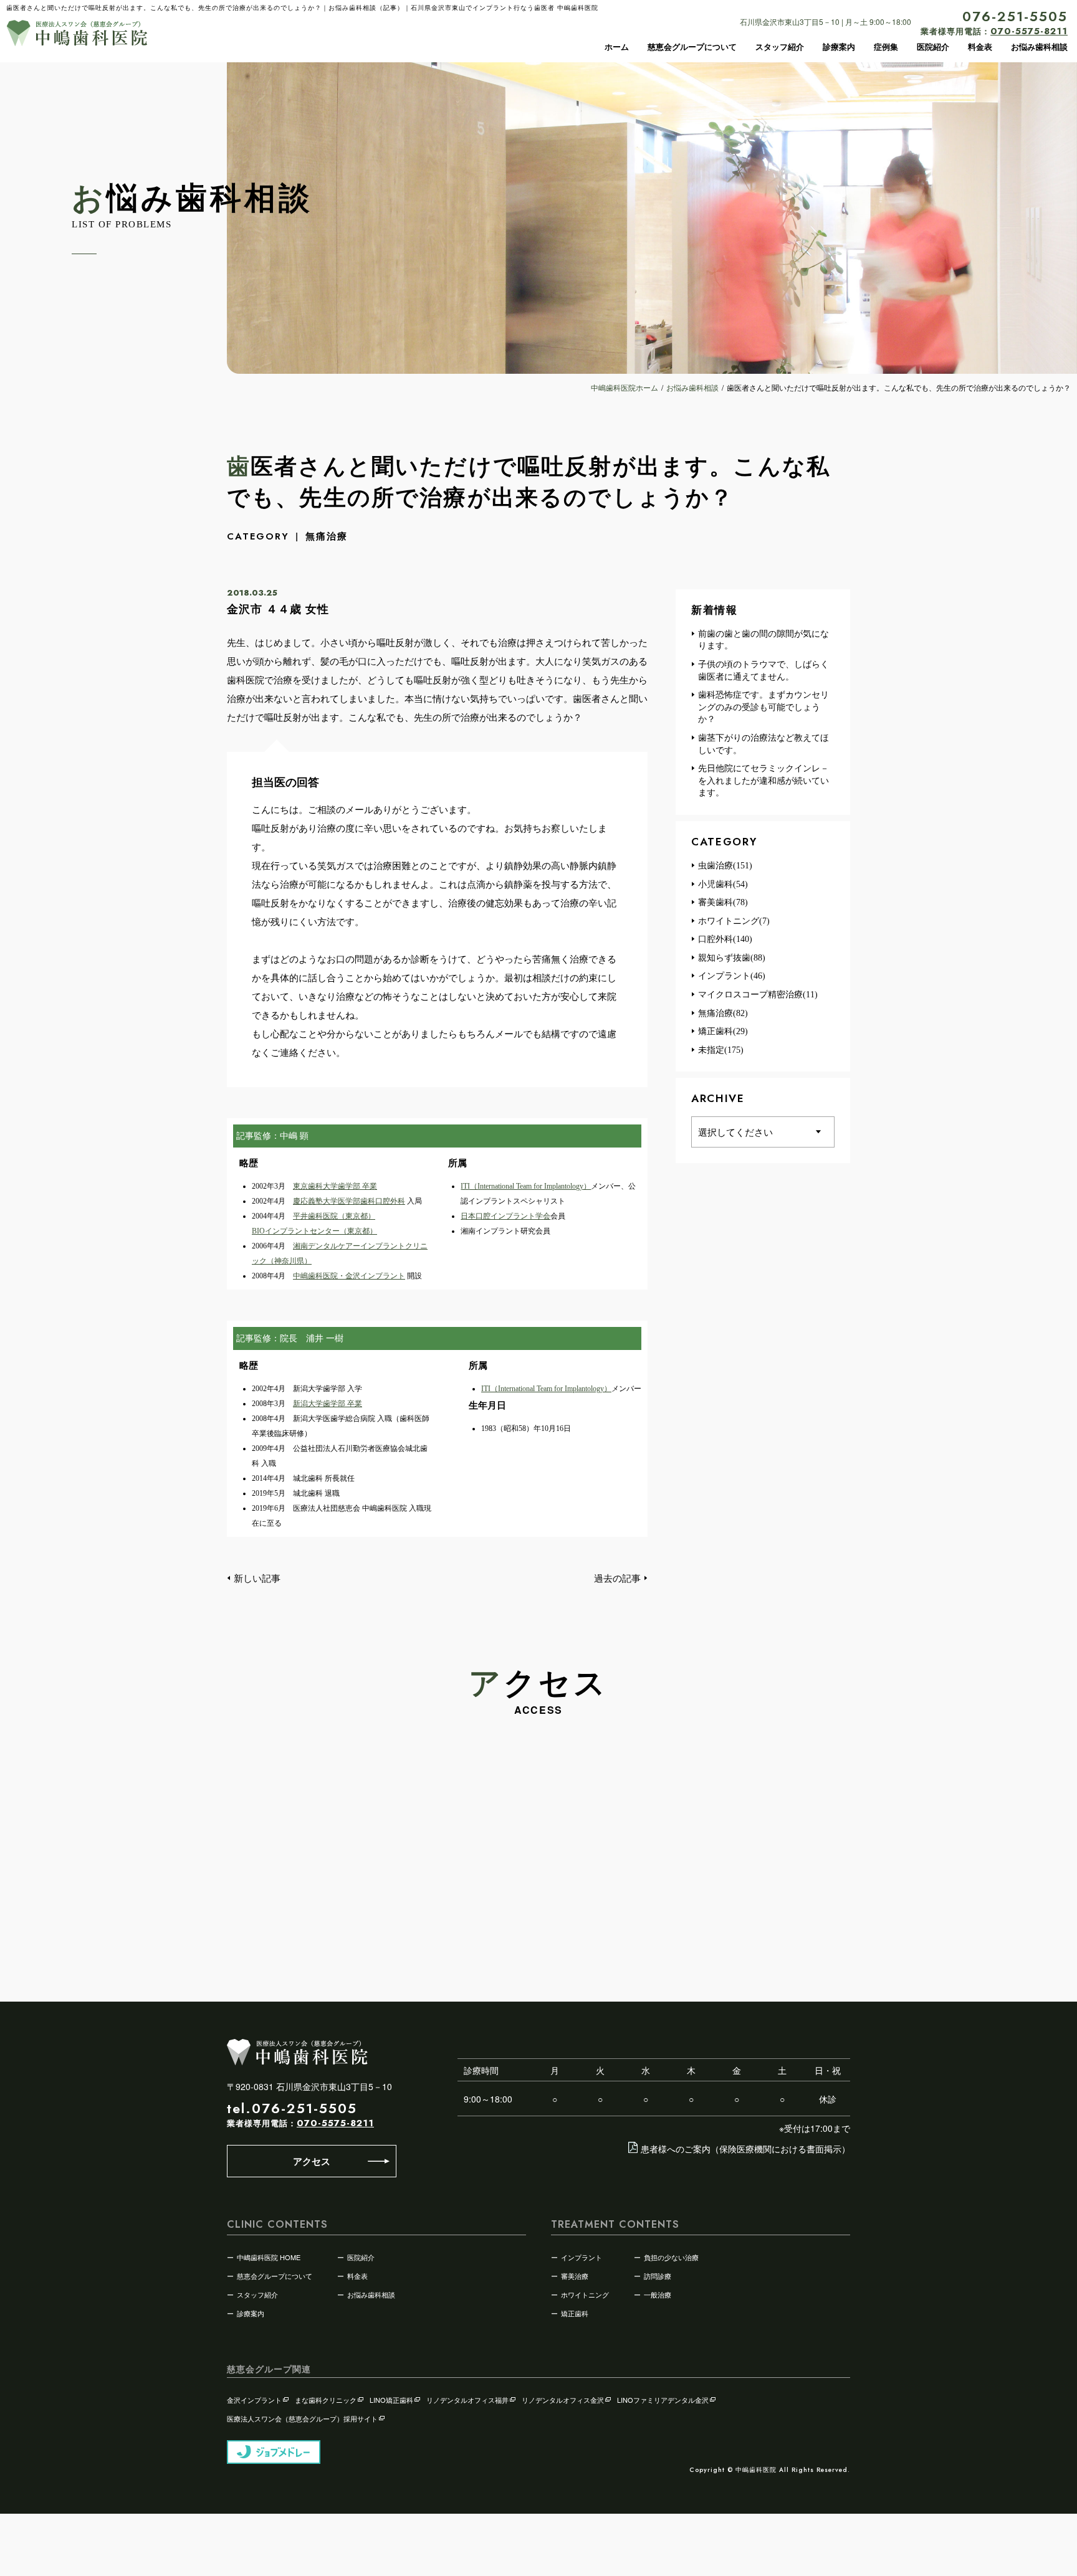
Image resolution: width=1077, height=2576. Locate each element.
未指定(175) (721, 1050)
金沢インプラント (254, 2400)
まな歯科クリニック (326, 2400)
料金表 (980, 47)
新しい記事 (257, 1578)
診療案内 (839, 47)
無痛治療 (327, 536)
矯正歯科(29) (723, 1031)
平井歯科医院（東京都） (334, 1216)
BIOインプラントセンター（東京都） (314, 1231)
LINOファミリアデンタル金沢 (663, 2400)
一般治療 (658, 2294)
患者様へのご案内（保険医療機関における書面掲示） (745, 2149)
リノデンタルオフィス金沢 (563, 2400)
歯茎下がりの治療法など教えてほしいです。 (763, 744)
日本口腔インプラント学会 (505, 1216)
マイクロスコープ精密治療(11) (758, 995)
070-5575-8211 (335, 2123)
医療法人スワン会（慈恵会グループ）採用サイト (302, 2418)
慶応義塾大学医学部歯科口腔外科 (349, 1201)
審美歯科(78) (723, 902)
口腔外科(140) (725, 939)
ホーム (617, 47)
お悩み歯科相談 (1039, 47)
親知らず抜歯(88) (732, 958)
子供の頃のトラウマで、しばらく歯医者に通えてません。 (763, 671)
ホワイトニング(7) (734, 921)
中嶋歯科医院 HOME (269, 2257)
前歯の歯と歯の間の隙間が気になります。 (763, 640)
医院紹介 (933, 47)
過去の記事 (617, 1578)
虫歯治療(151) (725, 866)
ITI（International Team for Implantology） (526, 1186)
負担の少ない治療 (671, 2257)
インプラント (582, 2257)
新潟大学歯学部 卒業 (328, 1404)
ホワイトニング (585, 2294)
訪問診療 (658, 2276)
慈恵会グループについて (692, 47)
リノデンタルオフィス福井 (467, 2400)
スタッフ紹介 (780, 47)
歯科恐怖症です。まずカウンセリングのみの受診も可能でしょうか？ (763, 707)
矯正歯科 (575, 2313)
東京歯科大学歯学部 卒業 (335, 1186)
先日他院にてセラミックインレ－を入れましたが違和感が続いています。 (763, 781)
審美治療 (575, 2276)
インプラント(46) (732, 976)
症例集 (886, 47)
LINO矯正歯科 (391, 2400)
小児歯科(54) (723, 884)
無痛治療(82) (723, 1013)
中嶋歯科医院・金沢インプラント (349, 1276)
